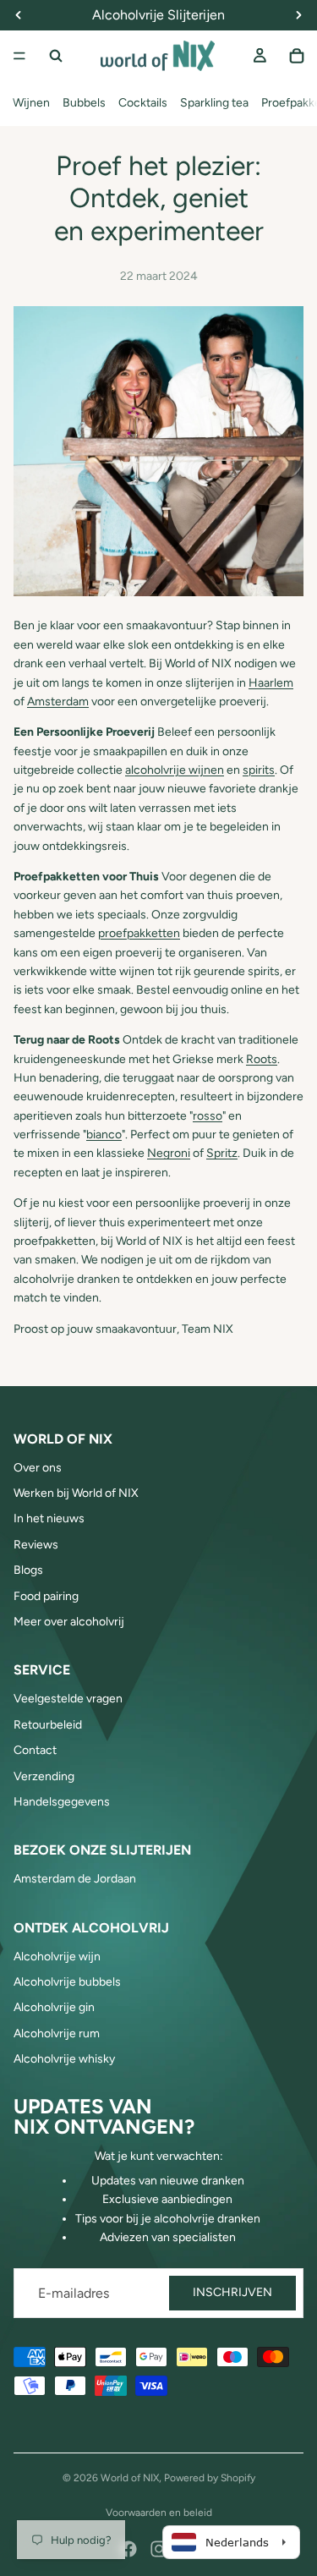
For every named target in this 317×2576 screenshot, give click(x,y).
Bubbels (84, 103)
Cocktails (143, 103)
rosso (208, 1116)
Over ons (38, 1468)
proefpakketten (139, 933)
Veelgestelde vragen (68, 1699)
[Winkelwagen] (297, 56)
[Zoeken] (56, 56)
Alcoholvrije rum (57, 2033)
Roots (262, 1059)
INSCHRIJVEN (232, 2292)
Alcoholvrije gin (54, 2007)
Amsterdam (58, 702)
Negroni (169, 1153)
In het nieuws (49, 1518)
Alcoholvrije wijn (57, 1957)
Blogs (28, 1570)
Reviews (36, 1545)
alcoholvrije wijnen (175, 770)
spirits (259, 770)
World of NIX (130, 2478)
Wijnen (31, 103)
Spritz (222, 1153)
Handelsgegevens (62, 1802)
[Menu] (19, 56)
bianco (104, 1135)
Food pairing (46, 1596)
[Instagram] (159, 2549)
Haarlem (271, 683)
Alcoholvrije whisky (64, 2059)
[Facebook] (128, 2549)
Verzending (44, 1776)
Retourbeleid (48, 1725)
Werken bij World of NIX (76, 1493)
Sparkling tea (214, 103)
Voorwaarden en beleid (159, 2513)
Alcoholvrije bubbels (67, 1982)
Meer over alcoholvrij (69, 1622)
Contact (35, 1750)
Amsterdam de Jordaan (75, 1879)
